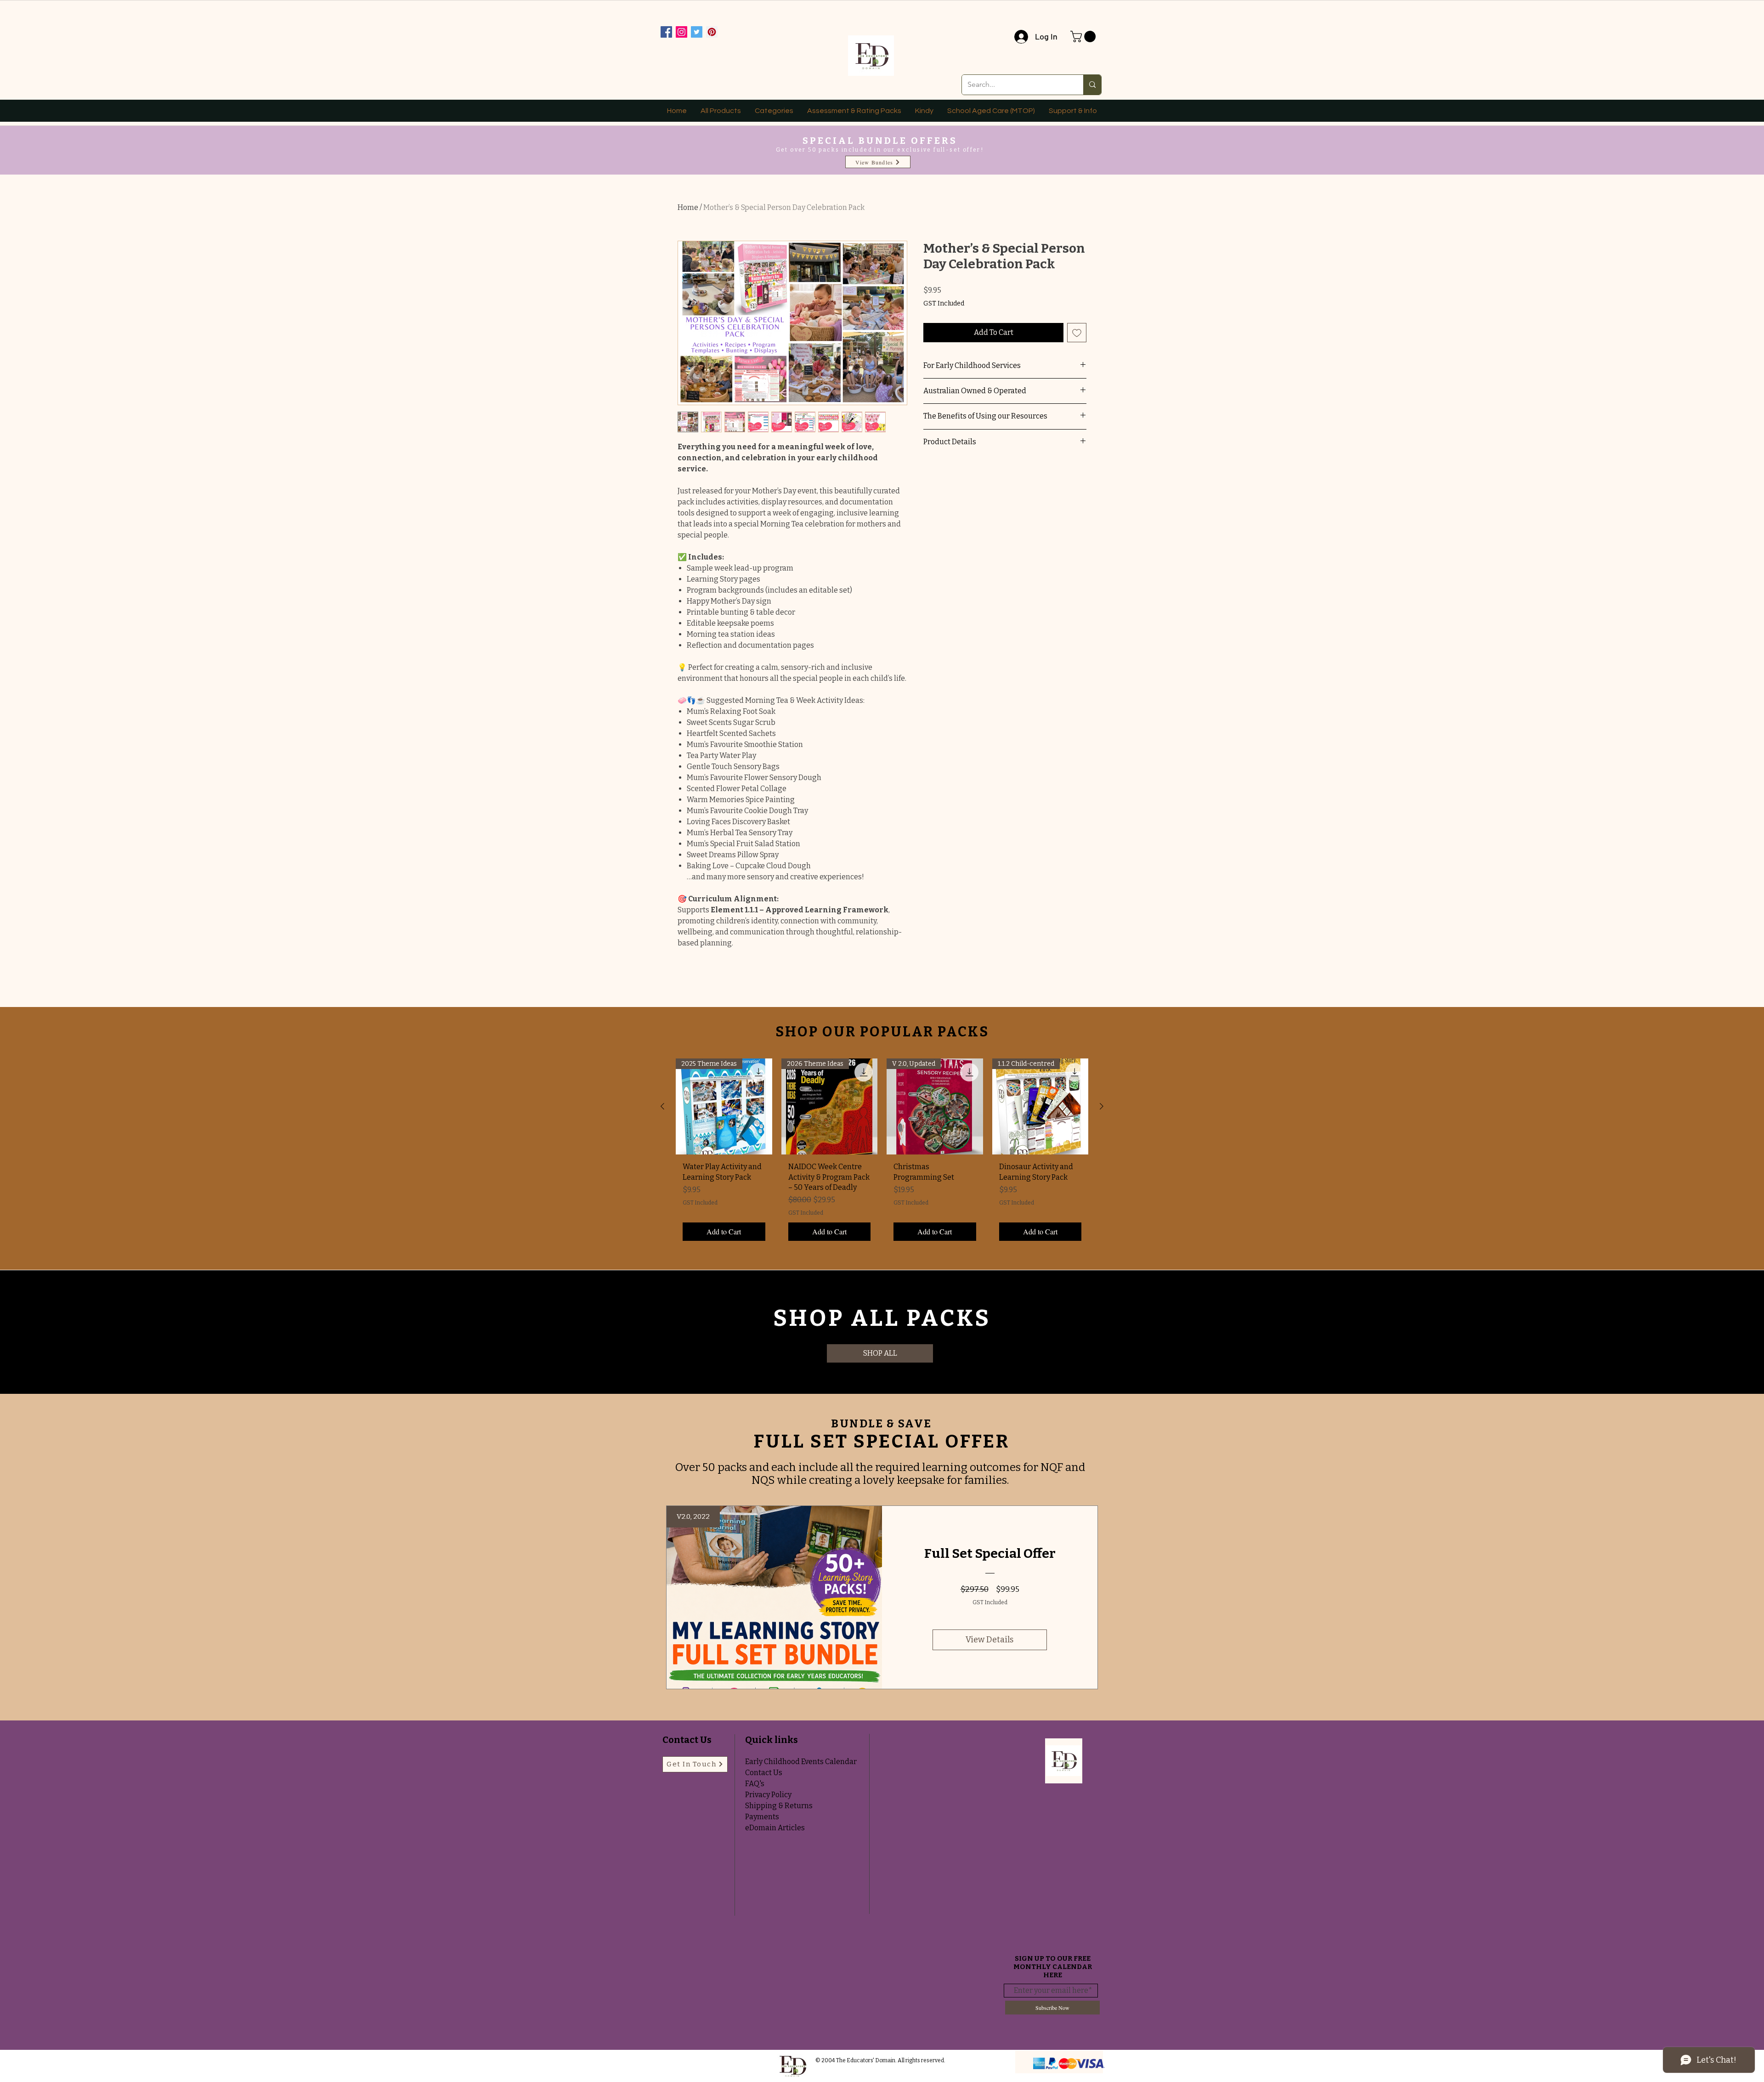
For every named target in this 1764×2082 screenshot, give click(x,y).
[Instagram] (681, 32)
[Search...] (1092, 85)
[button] (1084, 37)
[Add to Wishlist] (1077, 333)
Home (688, 207)
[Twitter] (697, 32)
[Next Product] (1102, 1106)
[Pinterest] (712, 32)
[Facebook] (666, 32)
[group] (882, 1153)
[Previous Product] (662, 1106)
